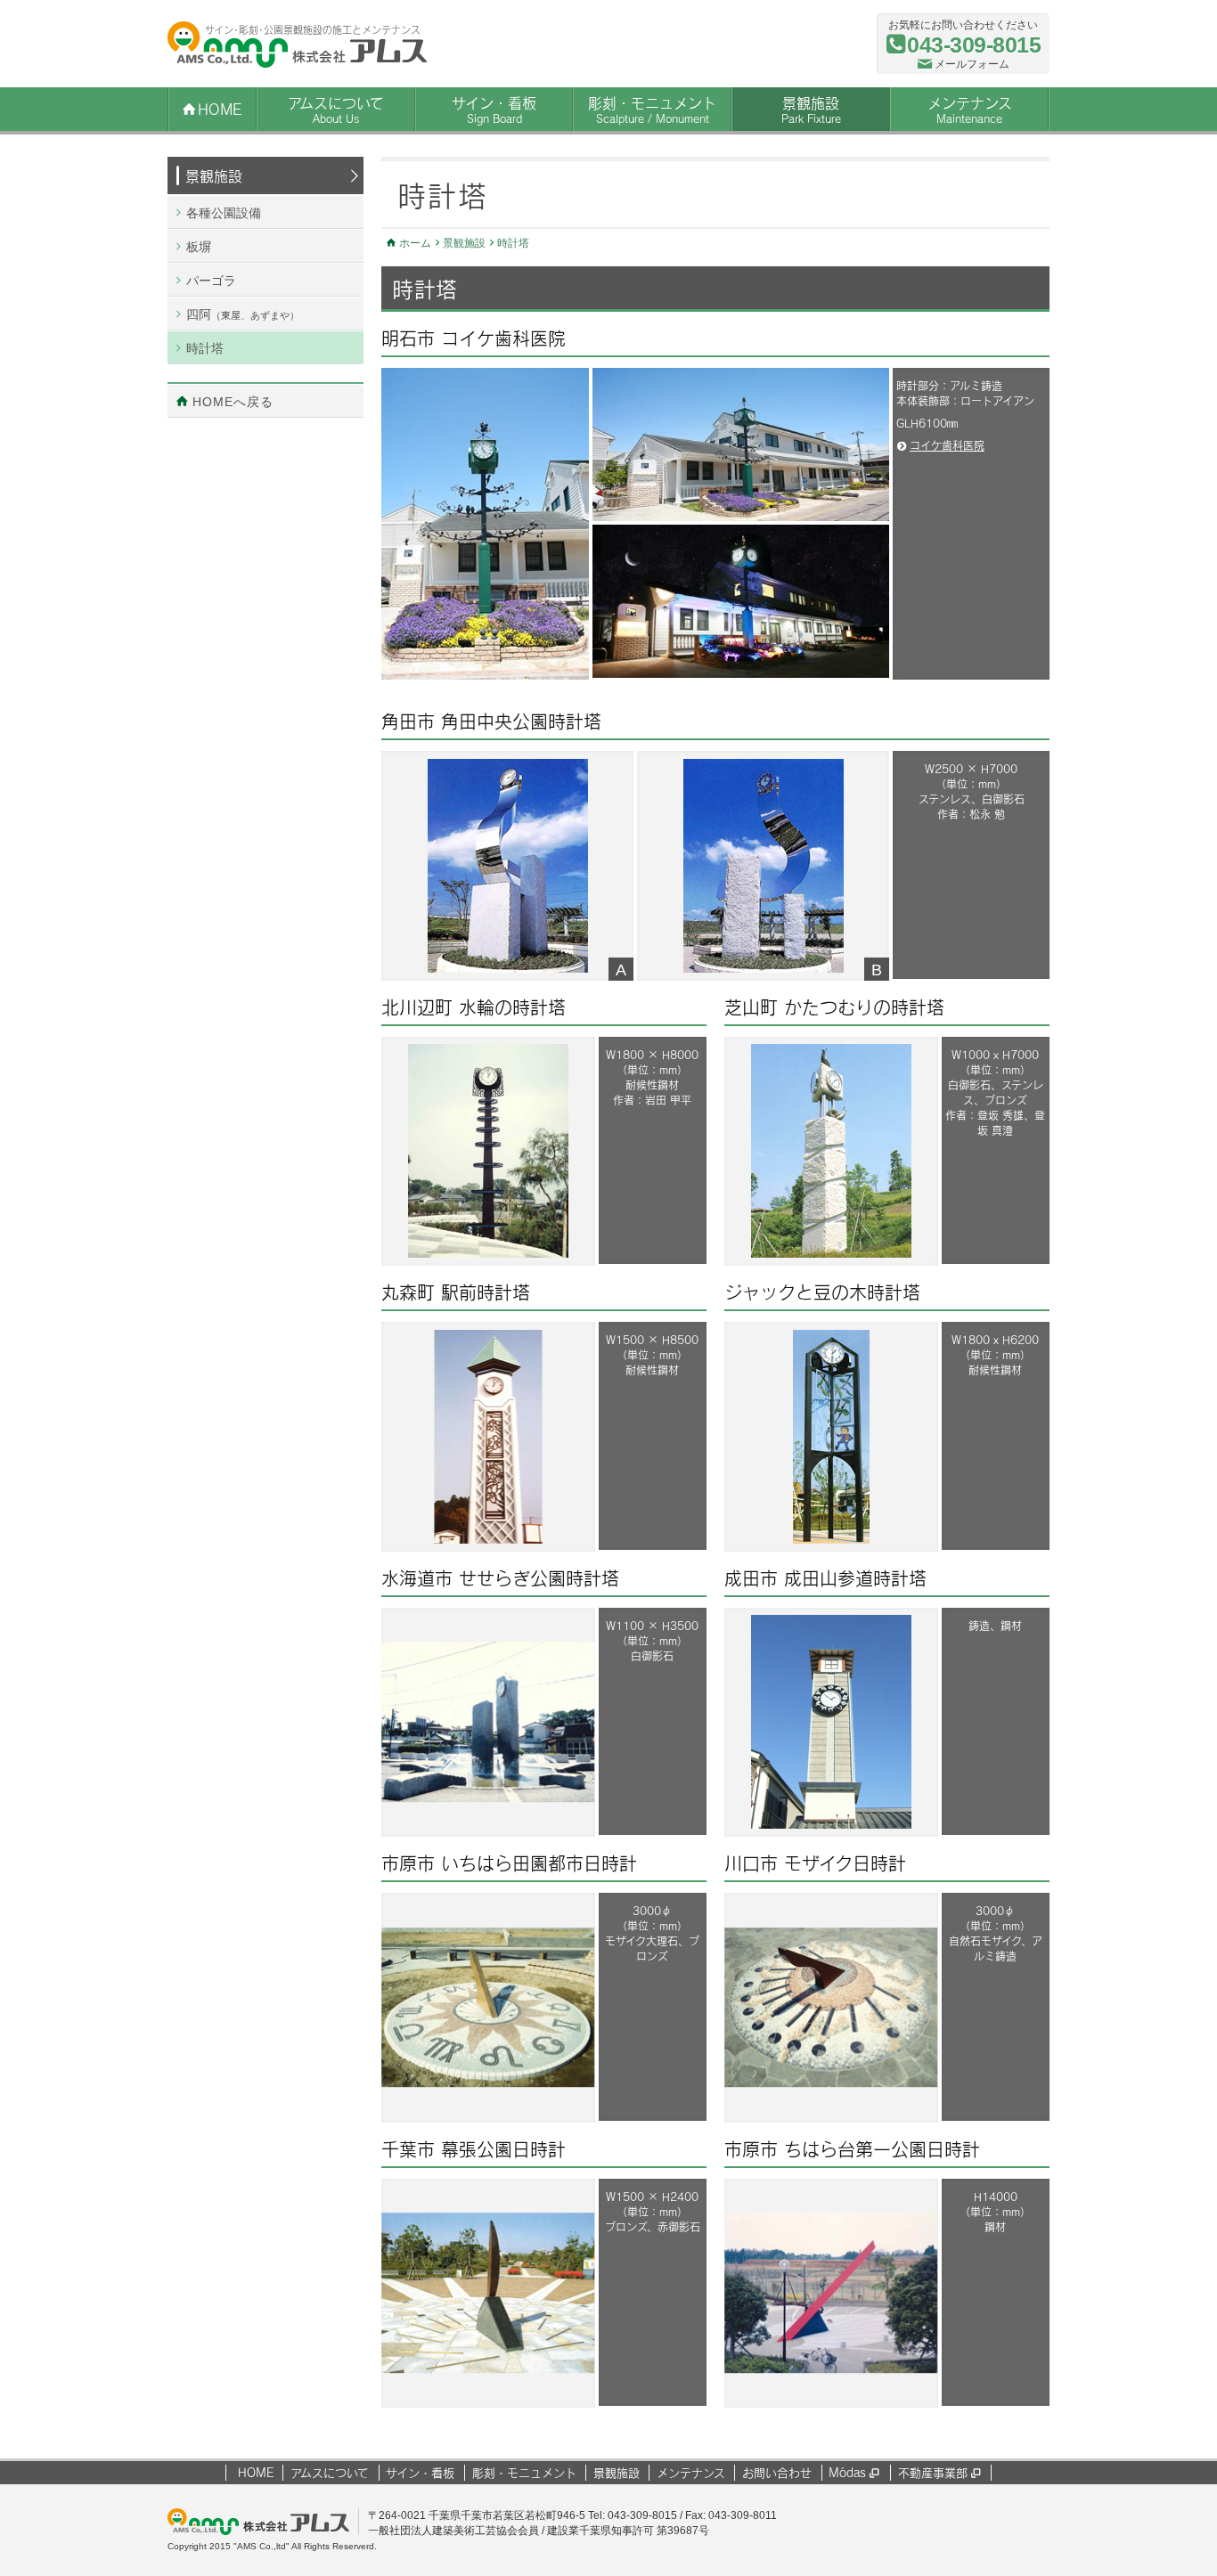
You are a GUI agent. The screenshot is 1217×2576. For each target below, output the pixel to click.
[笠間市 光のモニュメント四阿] (485, 524)
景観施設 (811, 110)
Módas (854, 2473)
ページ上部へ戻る (1203, 2524)
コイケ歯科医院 (947, 445)
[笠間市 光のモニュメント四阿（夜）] (741, 444)
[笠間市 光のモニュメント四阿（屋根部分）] (741, 601)
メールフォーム (972, 64)
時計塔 (205, 348)
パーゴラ (211, 281)
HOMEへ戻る (233, 402)
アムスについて (336, 110)
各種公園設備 (224, 213)
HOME (256, 2473)
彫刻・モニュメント (652, 110)
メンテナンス (970, 110)
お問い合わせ (777, 2473)
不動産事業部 (939, 2473)
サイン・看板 (494, 110)
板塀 (199, 247)
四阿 (243, 314)
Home (220, 109)
